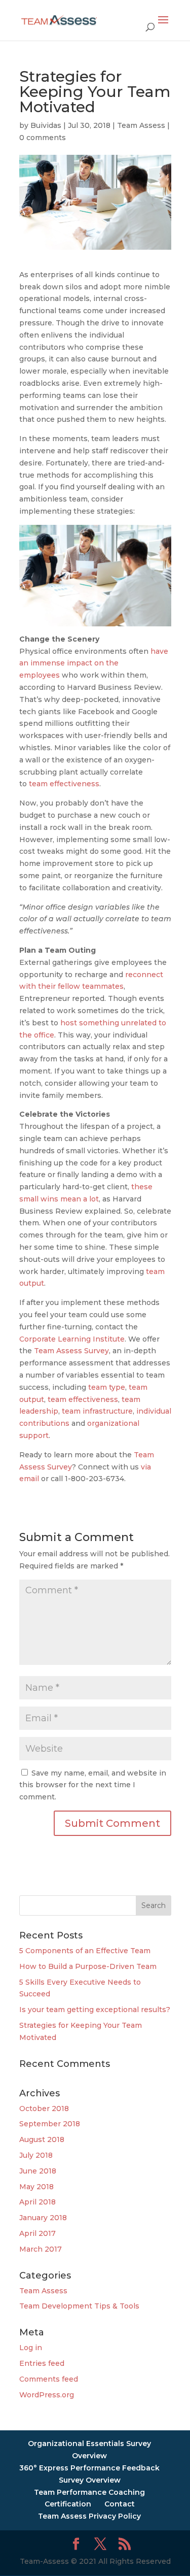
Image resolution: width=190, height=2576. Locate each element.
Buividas (46, 125)
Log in (31, 2348)
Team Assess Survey (71, 1351)
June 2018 (38, 2171)
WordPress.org (47, 2395)
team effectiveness (64, 784)
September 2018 (50, 2124)
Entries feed (42, 2363)
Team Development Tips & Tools (79, 2306)
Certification (68, 2504)
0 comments (43, 138)
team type (107, 1387)
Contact (120, 2504)
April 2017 (37, 2233)
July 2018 (36, 2155)
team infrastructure (97, 1411)
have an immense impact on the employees (94, 663)
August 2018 (42, 2139)
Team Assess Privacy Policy (89, 2516)
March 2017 (41, 2249)
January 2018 (43, 2218)
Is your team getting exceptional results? (95, 2010)
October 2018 (44, 2109)
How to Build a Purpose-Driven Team (88, 1966)
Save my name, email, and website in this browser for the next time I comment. (93, 1785)
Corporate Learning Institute (72, 1339)
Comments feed (49, 2379)
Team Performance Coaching (89, 2492)
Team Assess (141, 125)
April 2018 (37, 2202)
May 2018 (36, 2187)
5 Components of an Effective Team (85, 1951)
